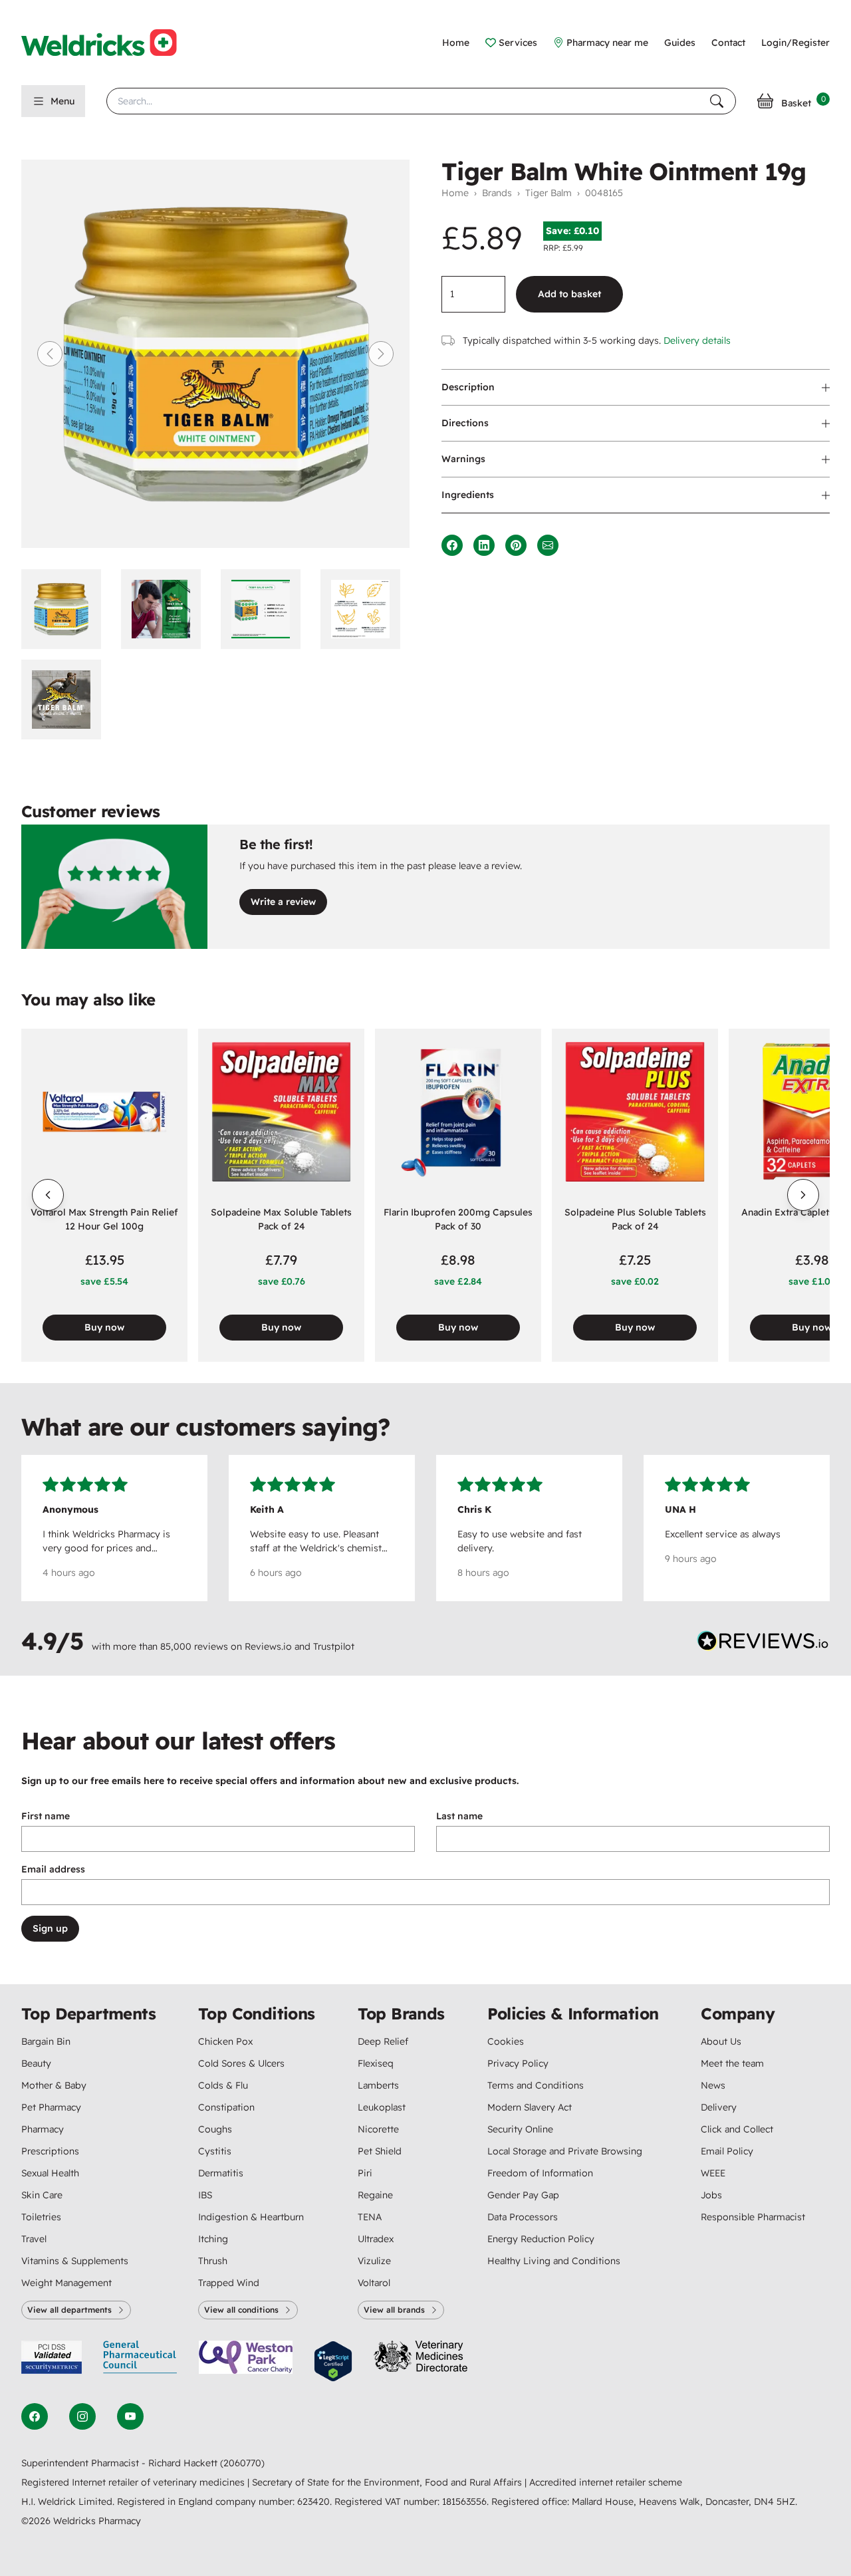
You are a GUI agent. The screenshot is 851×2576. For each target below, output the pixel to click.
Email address (53, 1869)
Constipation (226, 2107)
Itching (213, 2239)
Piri (365, 2173)
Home (456, 43)
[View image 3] (265, 609)
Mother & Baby (54, 2085)
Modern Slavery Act (530, 2107)
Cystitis (215, 2151)
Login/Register (795, 43)
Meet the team (732, 2063)
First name (46, 1816)
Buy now (104, 1327)
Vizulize (374, 2261)
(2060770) (242, 2463)
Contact (728, 43)
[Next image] (381, 354)
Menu (62, 101)
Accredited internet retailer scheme (606, 2482)
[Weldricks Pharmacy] (110, 43)
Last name (459, 1816)
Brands (497, 193)
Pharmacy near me (607, 43)
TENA (370, 2217)
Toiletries (41, 2217)
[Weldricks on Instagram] (82, 2416)
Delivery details (697, 340)
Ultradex (376, 2239)
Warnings (463, 459)
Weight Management (66, 2283)
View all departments (69, 2310)
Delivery (719, 2107)
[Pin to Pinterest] (516, 545)
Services (518, 43)
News (713, 2085)
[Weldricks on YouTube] (130, 2416)
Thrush (213, 2261)
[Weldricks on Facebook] (35, 2416)
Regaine (375, 2195)
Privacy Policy (518, 2063)
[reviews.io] (763, 1644)
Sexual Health (50, 2173)
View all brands (394, 2310)
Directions (465, 423)
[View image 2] (166, 609)
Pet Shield (380, 2151)
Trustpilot (334, 1646)
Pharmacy (43, 2129)
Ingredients (468, 495)
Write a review (283, 902)
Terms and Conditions (536, 2085)
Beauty (36, 2063)
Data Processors (523, 2217)
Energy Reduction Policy (541, 2239)
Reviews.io (268, 1646)
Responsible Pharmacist (753, 2217)
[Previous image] (50, 354)
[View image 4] (365, 609)
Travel (34, 2239)
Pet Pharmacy (51, 2107)
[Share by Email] (548, 545)
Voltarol (374, 2283)
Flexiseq (376, 2063)
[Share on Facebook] (452, 545)
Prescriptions (50, 2151)
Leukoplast (382, 2107)
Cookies (506, 2041)
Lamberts (378, 2085)
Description (468, 387)
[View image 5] (66, 700)
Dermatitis (221, 2173)
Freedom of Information (540, 2173)
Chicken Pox (225, 2041)
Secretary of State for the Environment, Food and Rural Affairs (388, 2482)
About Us (721, 2041)
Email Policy (727, 2151)
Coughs (215, 2129)
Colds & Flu (223, 2085)
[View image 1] (66, 609)
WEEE (713, 2173)
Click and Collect (737, 2129)
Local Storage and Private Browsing (565, 2151)
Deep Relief (383, 2041)
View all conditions (241, 2310)
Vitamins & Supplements (75, 2261)
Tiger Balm (548, 193)
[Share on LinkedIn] (484, 545)
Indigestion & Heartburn (251, 2217)
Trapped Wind (229, 2283)
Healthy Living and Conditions (554, 2261)
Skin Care (42, 2195)
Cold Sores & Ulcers (241, 2063)
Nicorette (378, 2129)
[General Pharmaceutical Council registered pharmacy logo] (140, 2362)
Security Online (520, 2129)
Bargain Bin (46, 2041)
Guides (680, 43)
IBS (205, 2195)
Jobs (711, 2195)
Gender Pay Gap (523, 2195)
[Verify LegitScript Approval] (333, 2362)
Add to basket (569, 294)
